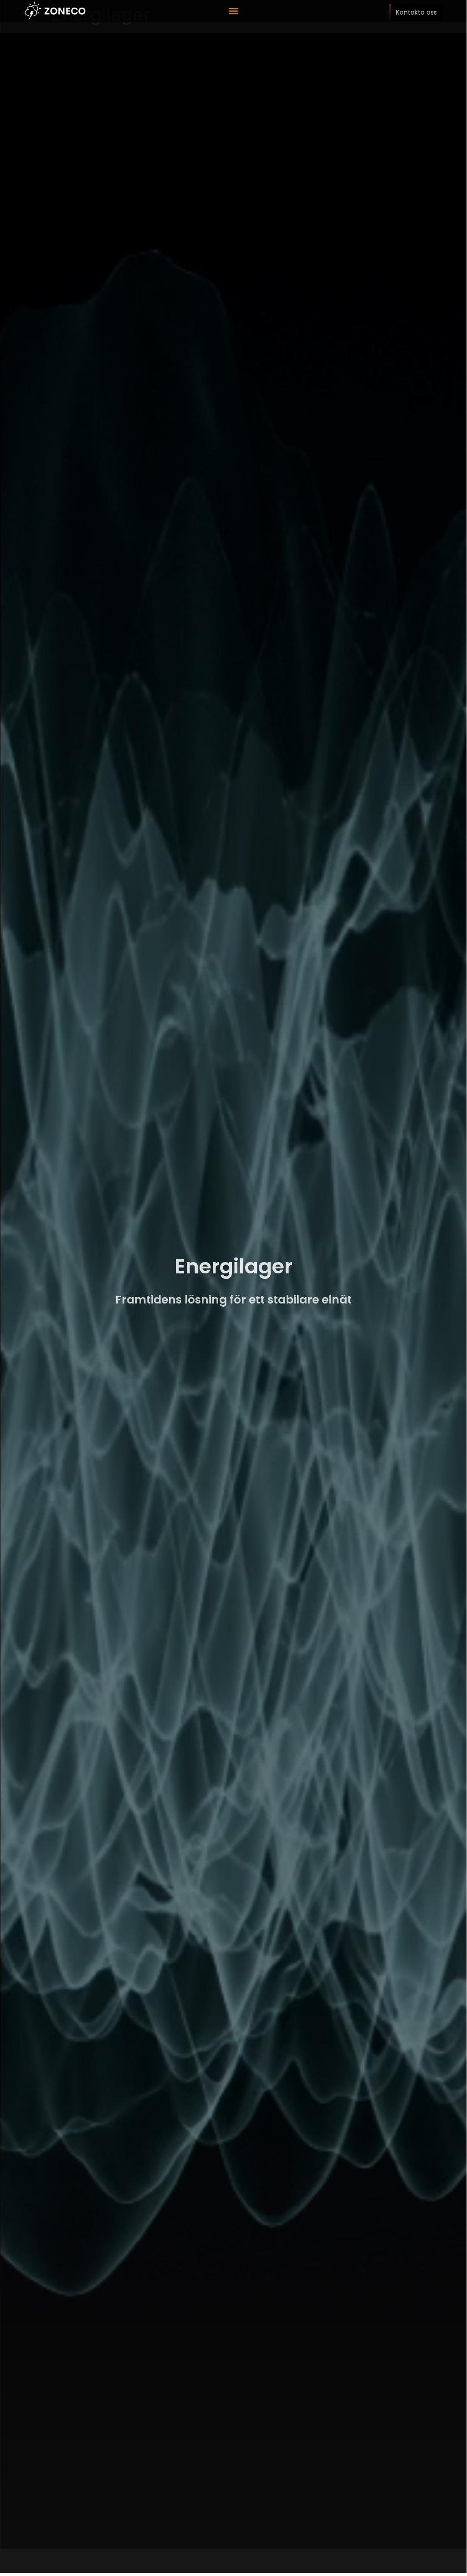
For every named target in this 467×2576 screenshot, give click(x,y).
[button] (233, 11)
